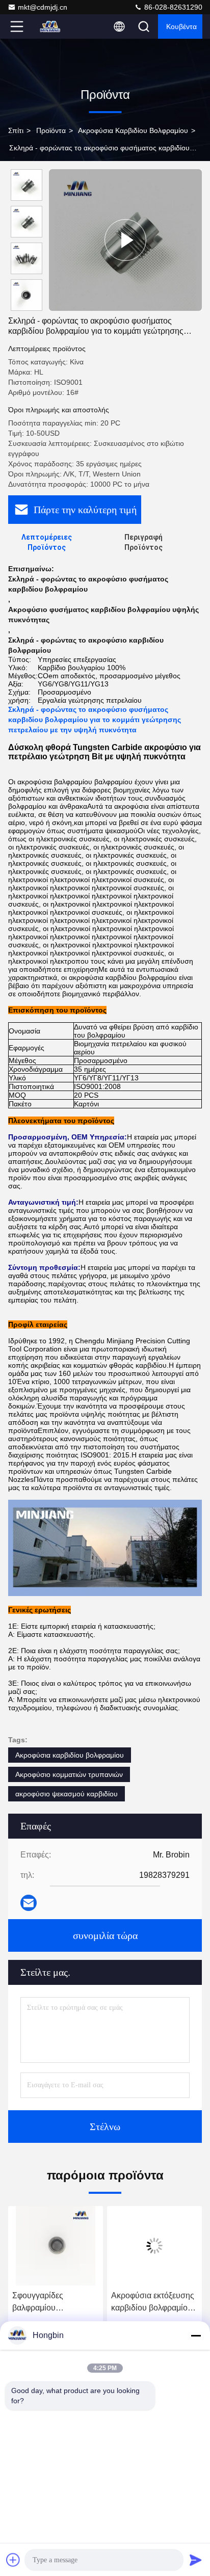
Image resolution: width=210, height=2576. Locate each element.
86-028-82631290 (172, 7)
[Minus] (196, 2335)
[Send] (196, 2560)
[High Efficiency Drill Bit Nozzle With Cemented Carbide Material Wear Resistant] (125, 240)
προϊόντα (51, 130)
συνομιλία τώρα (105, 1935)
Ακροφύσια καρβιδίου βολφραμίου (133, 130)
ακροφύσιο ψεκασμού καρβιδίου (67, 1794)
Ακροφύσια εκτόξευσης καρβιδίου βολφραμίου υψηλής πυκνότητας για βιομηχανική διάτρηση (153, 2303)
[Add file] (13, 2560)
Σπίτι (16, 130)
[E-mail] (29, 1903)
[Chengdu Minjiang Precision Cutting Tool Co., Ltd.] (50, 26)
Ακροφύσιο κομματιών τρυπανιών (69, 1774)
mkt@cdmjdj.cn (43, 7)
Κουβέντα (181, 26)
